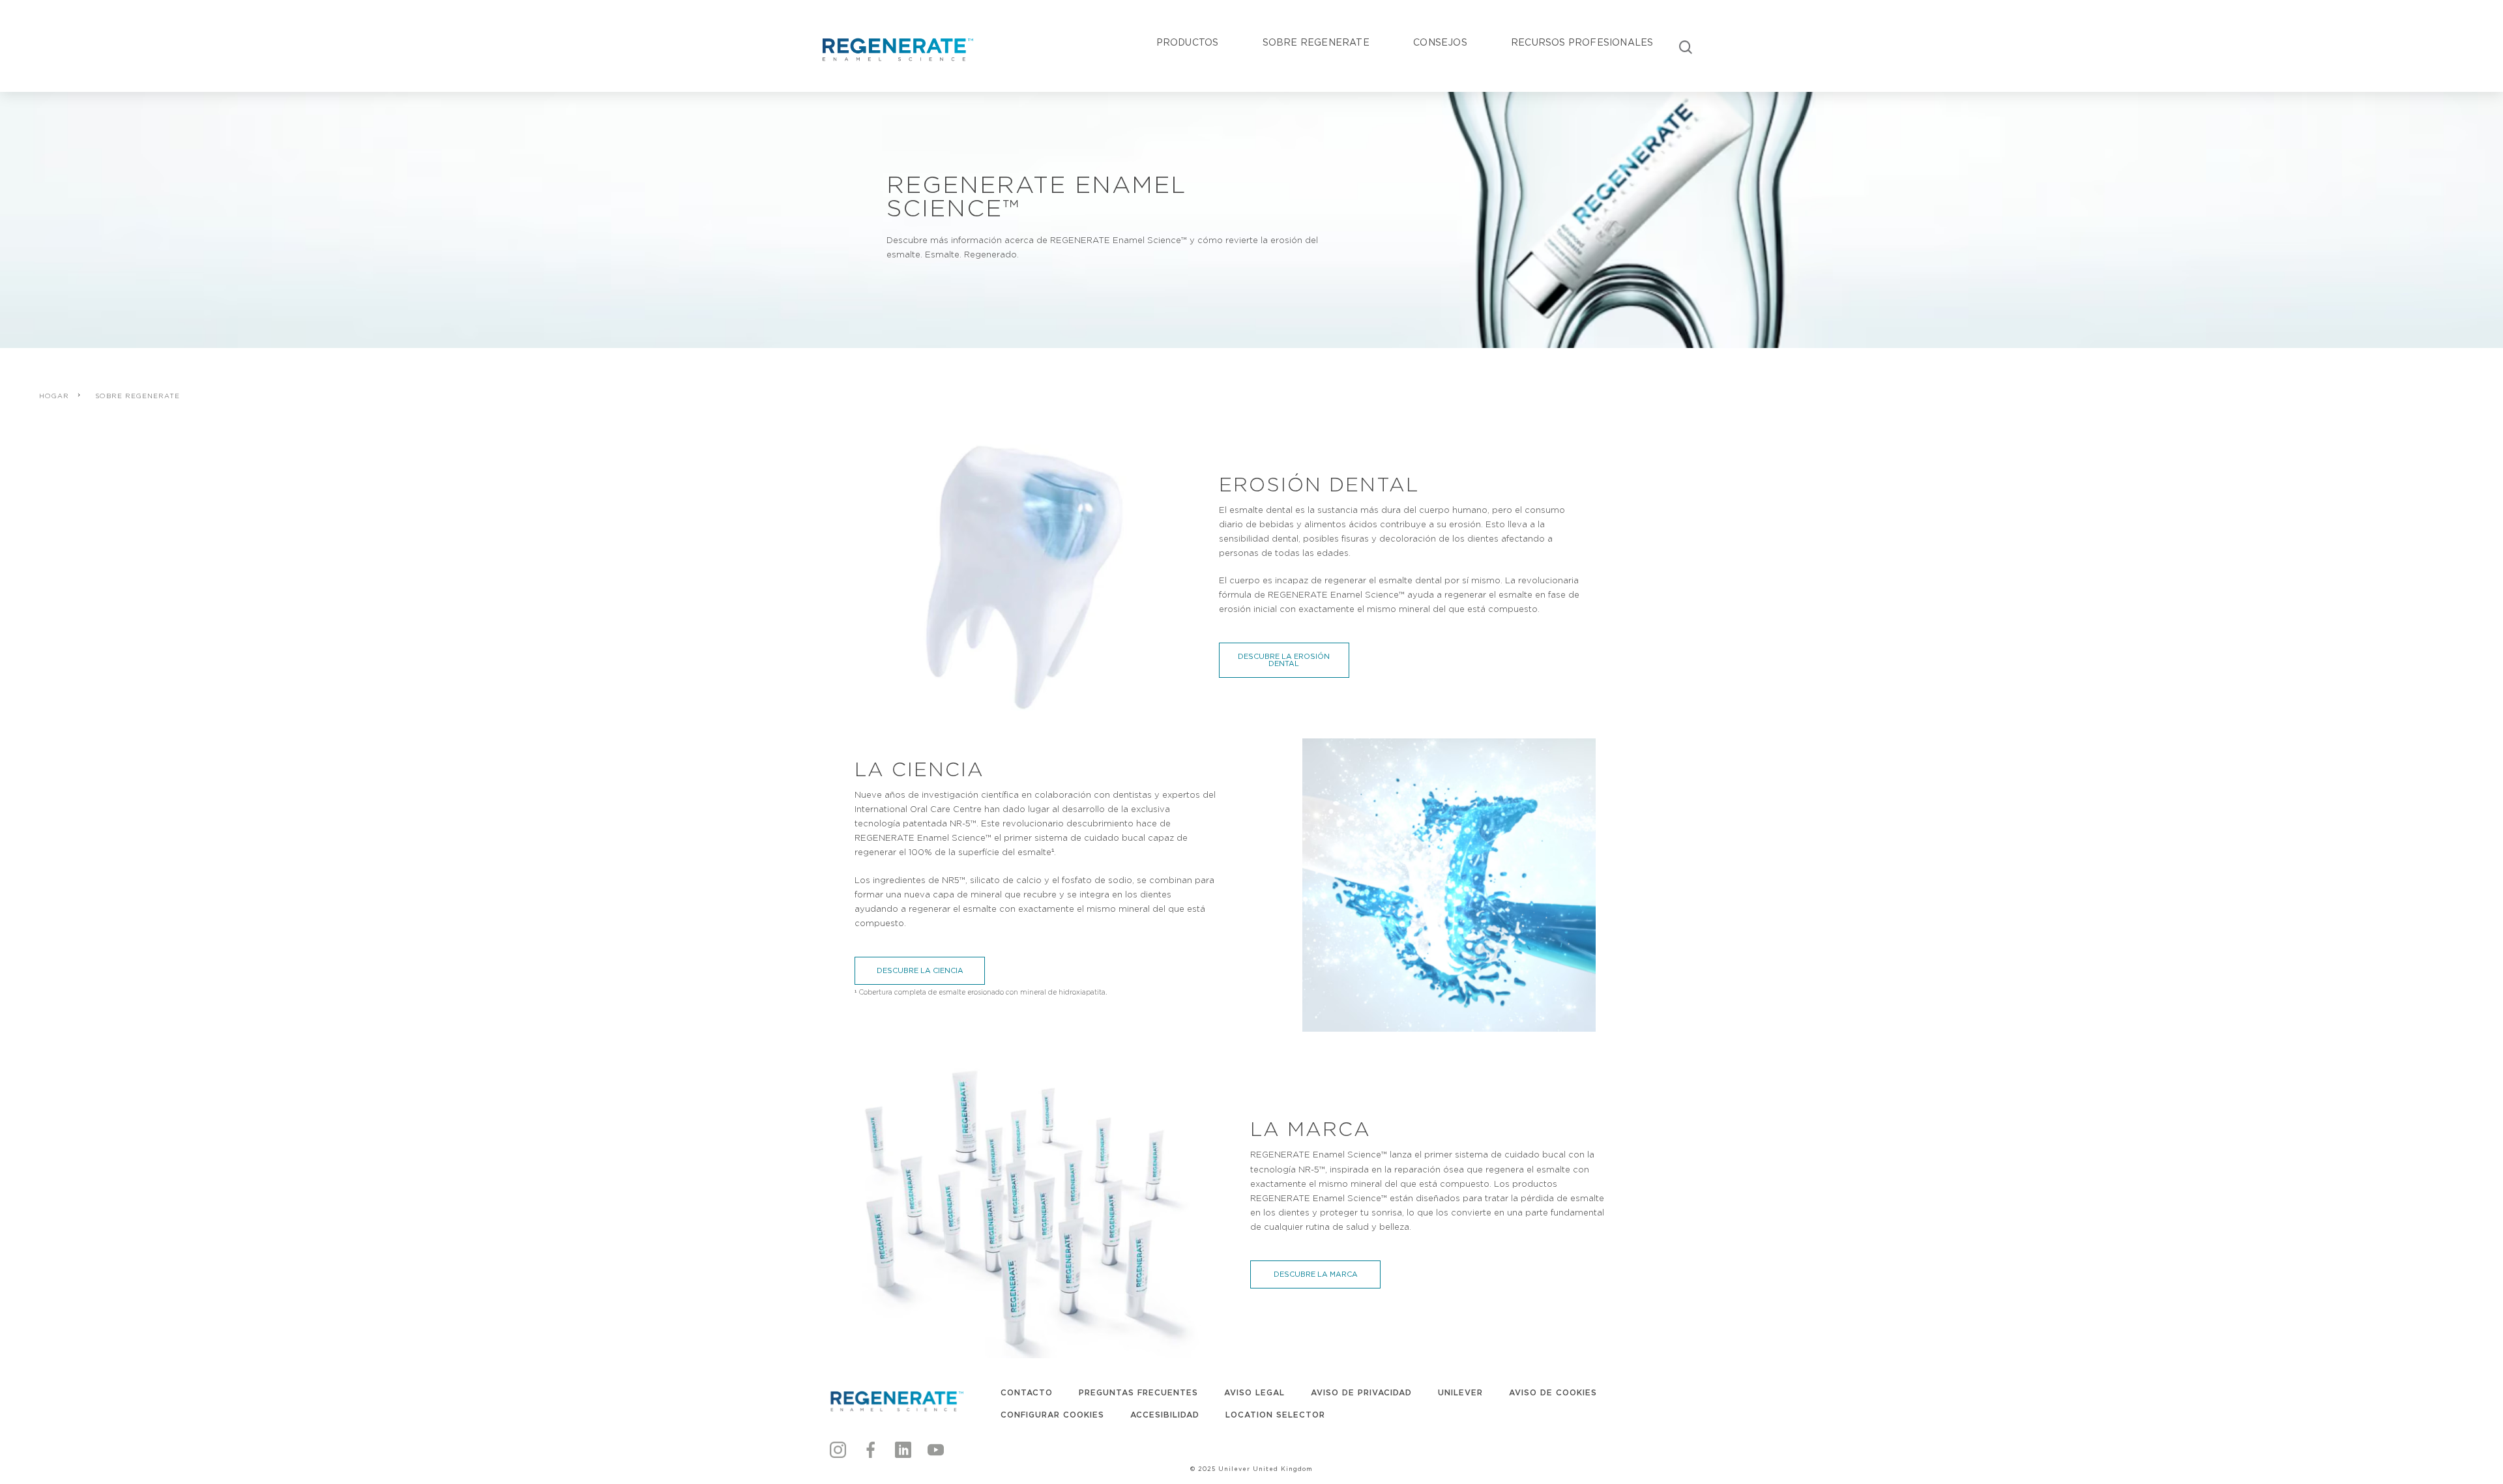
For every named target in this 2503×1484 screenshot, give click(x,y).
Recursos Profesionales (1582, 42)
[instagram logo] (838, 1448)
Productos (1188, 42)
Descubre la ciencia (920, 970)
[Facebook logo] (871, 1448)
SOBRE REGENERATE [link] (138, 396)
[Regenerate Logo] (896, 48)
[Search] (1686, 46)
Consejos (1440, 42)
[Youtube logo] (936, 1448)
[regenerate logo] (896, 1401)
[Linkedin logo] (903, 1448)
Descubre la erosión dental (1284, 660)
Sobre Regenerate (1316, 42)
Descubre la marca (1316, 1274)
